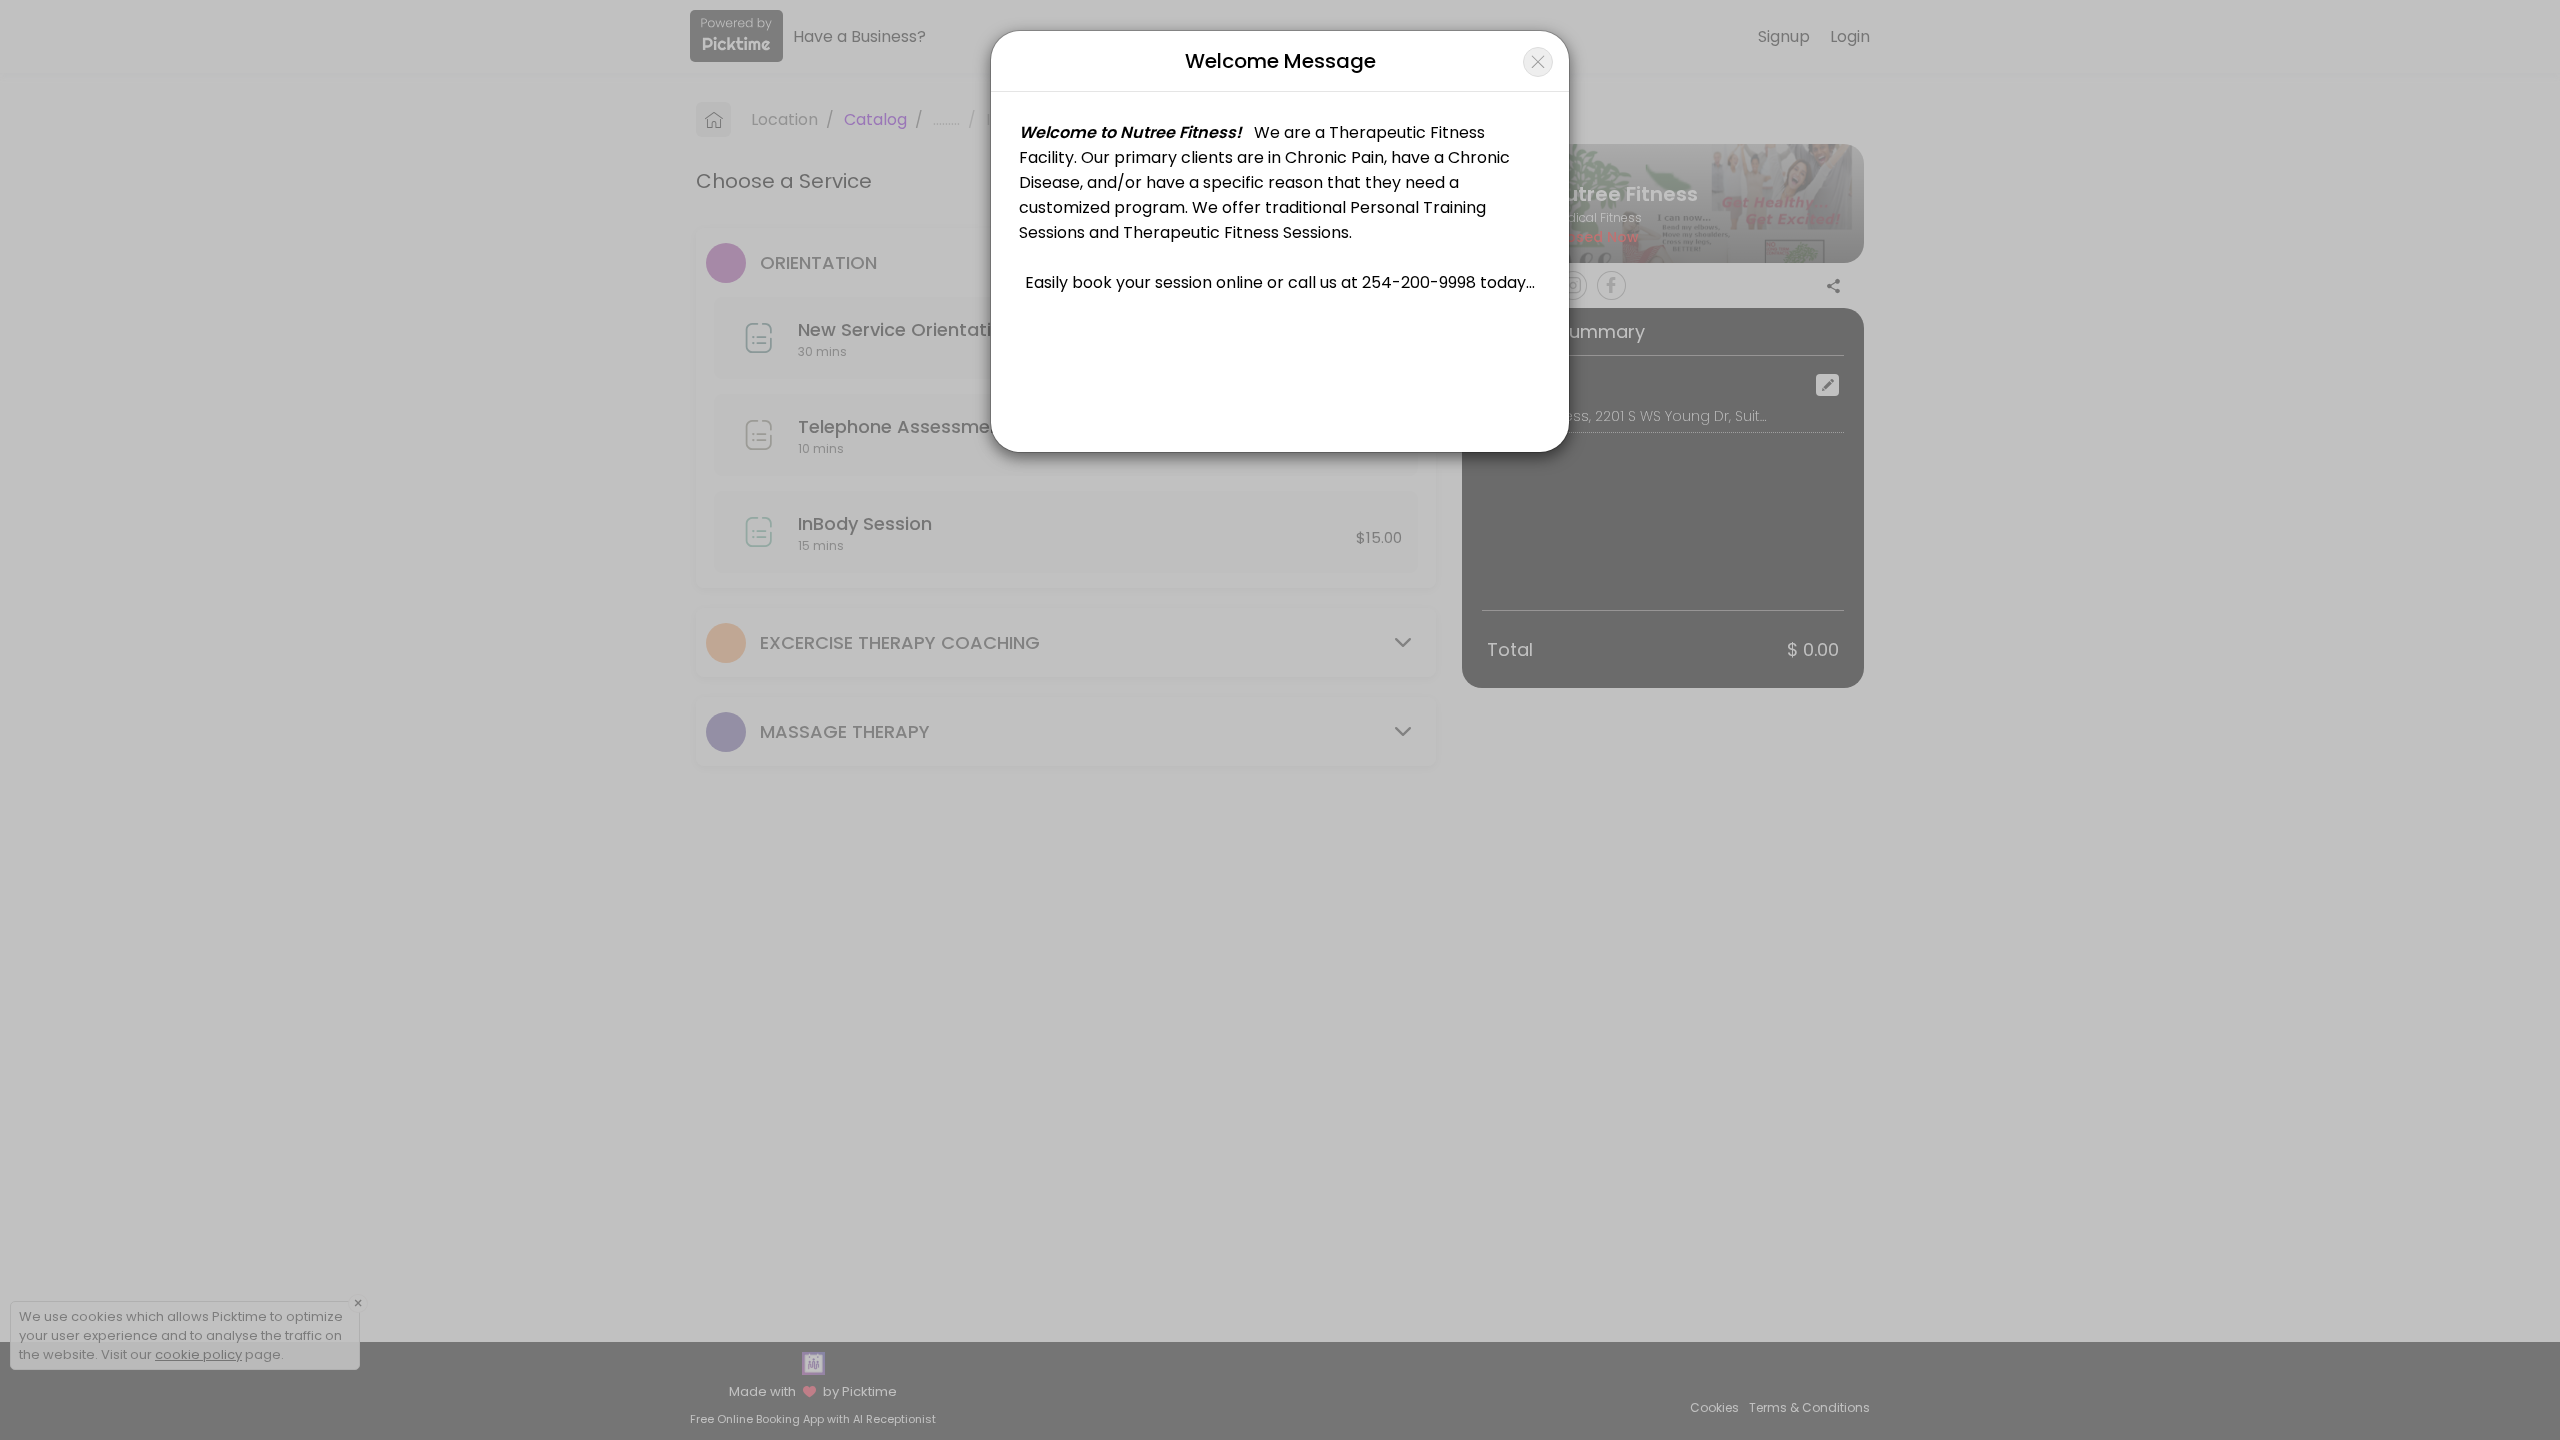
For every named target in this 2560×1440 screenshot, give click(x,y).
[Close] (1538, 62)
